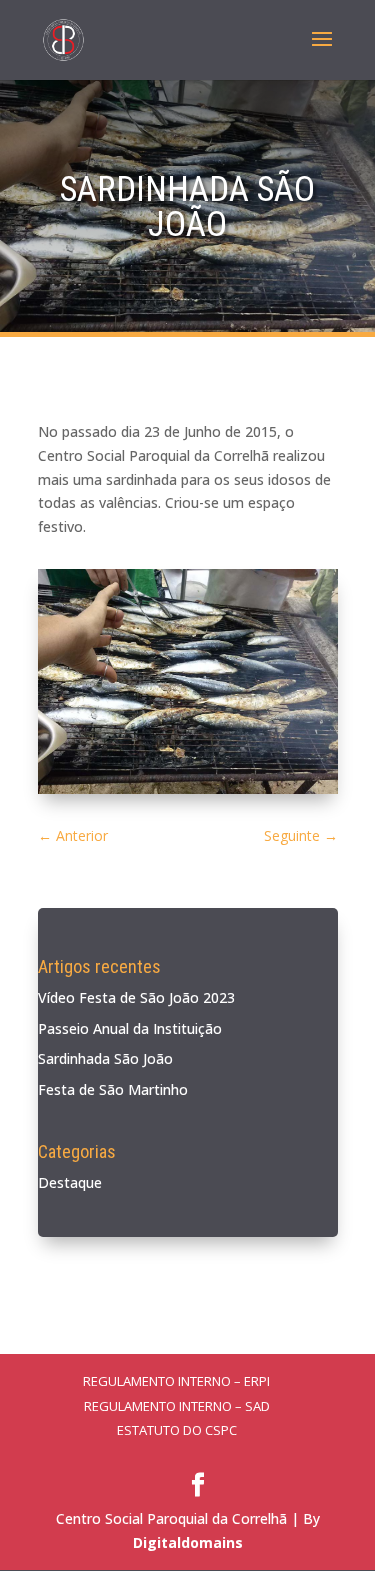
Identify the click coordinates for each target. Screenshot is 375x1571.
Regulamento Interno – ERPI (176, 1381)
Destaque (70, 1182)
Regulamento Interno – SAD (177, 1406)
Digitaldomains (188, 1542)
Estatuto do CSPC (177, 1430)
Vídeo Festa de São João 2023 (136, 997)
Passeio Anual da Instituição (130, 1028)
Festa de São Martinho (113, 1089)
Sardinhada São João (105, 1058)
